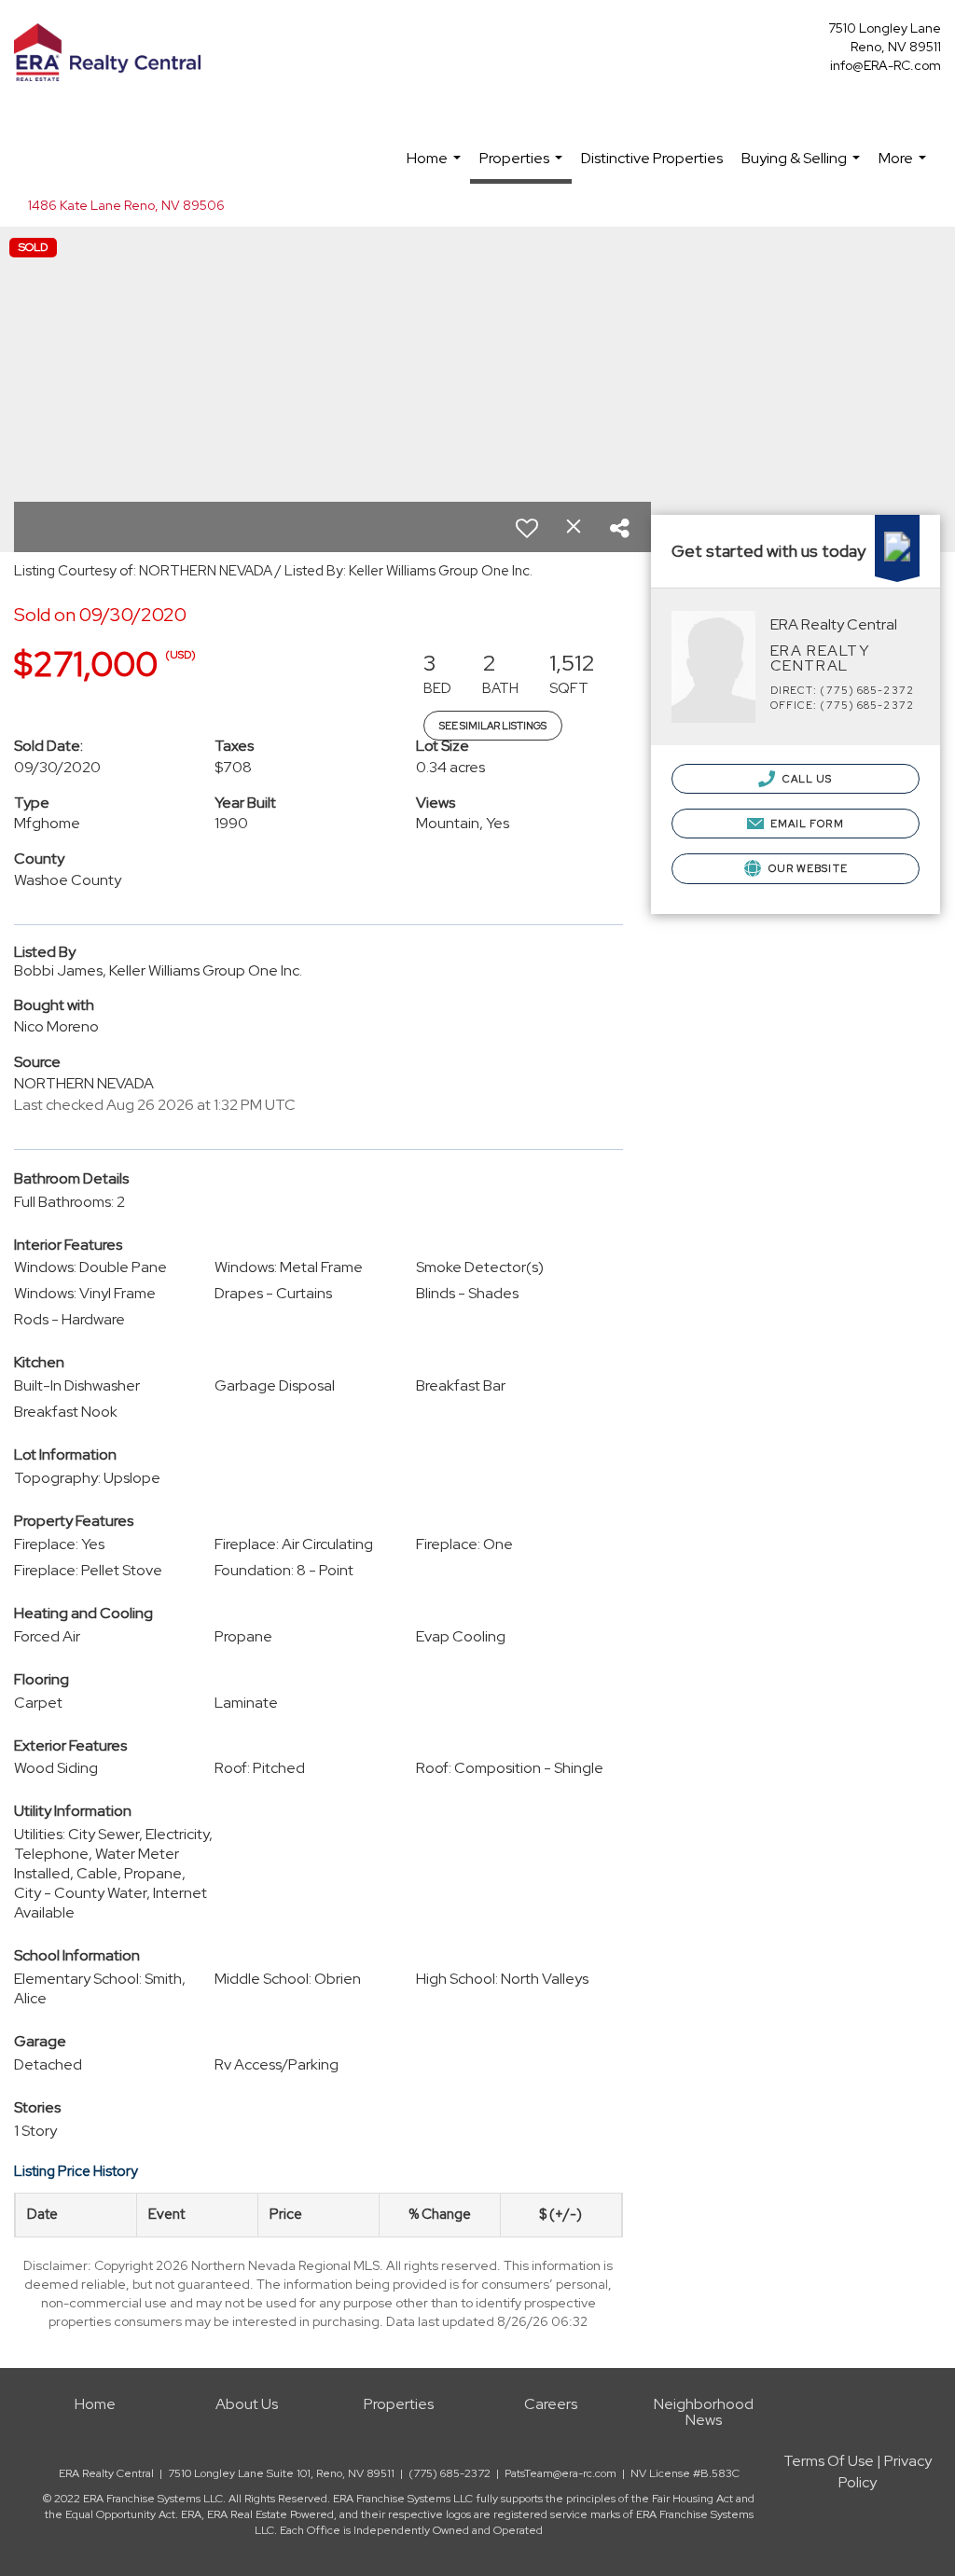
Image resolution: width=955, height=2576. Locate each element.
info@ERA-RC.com (886, 65)
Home (436, 167)
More (905, 167)
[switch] (527, 528)
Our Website (807, 868)
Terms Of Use (829, 2461)
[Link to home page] (112, 54)
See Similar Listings (493, 726)
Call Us (806, 779)
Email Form (806, 824)
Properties (523, 166)
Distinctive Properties (652, 158)
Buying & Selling (803, 167)
